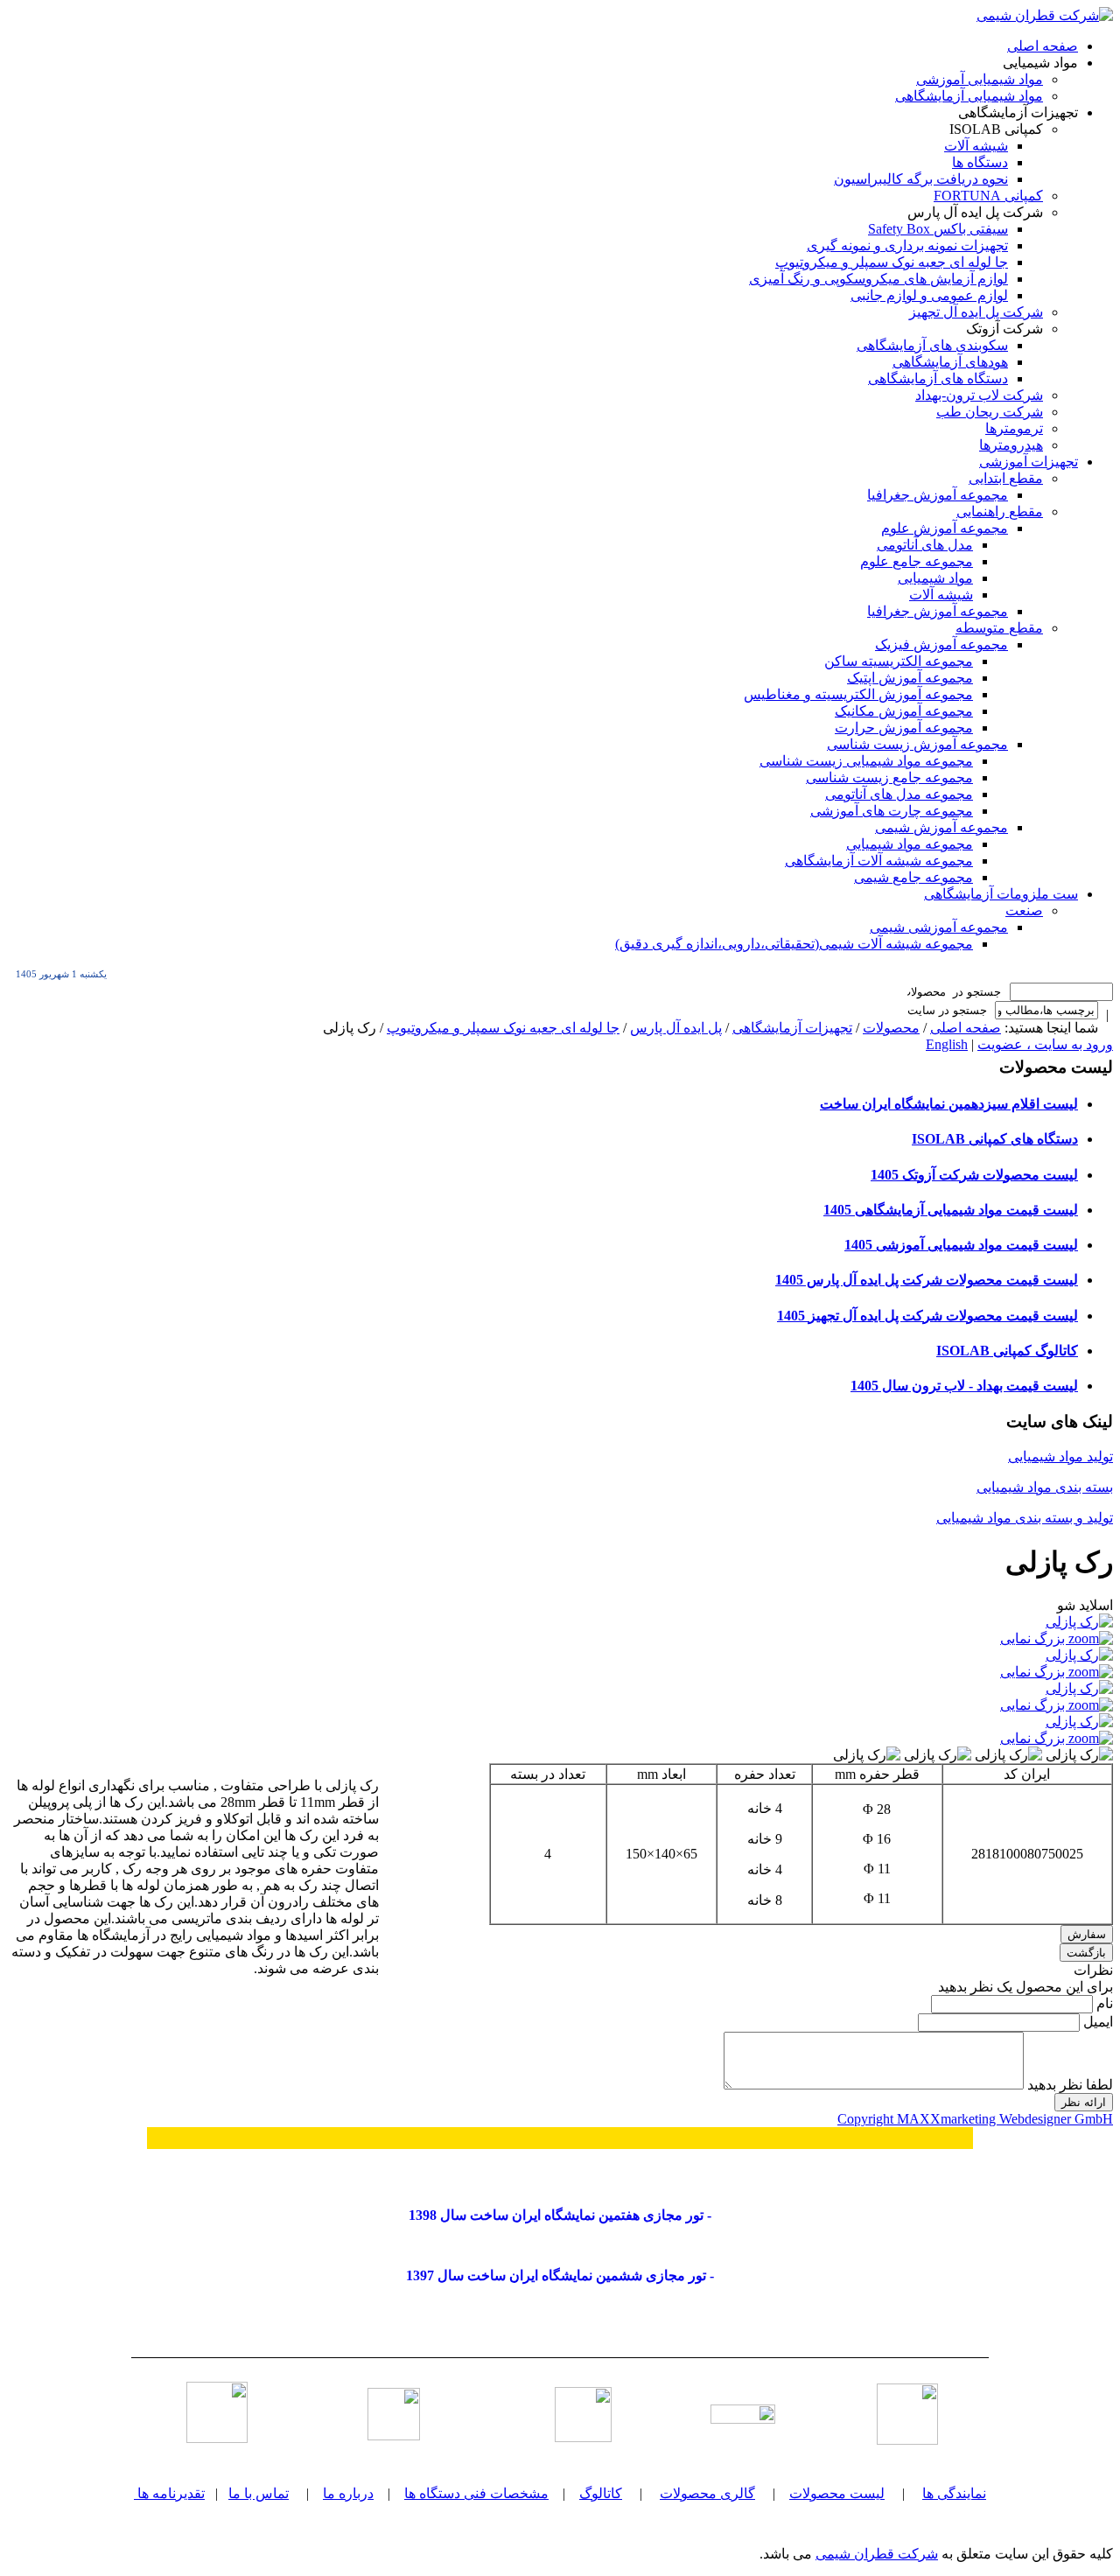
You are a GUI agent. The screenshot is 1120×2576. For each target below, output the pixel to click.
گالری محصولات (707, 2493)
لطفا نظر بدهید (1068, 2085)
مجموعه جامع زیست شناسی (889, 777)
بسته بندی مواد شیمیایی (1045, 1487)
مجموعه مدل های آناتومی (899, 794)
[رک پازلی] (1079, 1755)
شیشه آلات (976, 146)
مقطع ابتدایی (1006, 478)
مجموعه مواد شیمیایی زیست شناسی (866, 761)
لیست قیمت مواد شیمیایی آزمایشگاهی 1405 (951, 1210)
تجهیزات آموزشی (1029, 462)
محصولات (891, 1028)
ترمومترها (1014, 428)
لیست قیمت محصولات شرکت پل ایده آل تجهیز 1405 (927, 1316)
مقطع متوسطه (999, 628)
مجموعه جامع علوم (917, 561)
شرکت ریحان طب (990, 412)
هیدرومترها (1011, 445)
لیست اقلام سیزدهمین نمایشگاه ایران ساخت (949, 1104)
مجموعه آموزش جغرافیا (938, 495)
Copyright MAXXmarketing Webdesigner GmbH (975, 2119)
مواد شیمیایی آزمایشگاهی (969, 96)
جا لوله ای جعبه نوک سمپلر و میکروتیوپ (892, 262)
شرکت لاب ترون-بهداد (979, 395)
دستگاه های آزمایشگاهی (938, 378)
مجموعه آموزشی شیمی (939, 927)
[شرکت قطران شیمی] (1045, 15)
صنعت (1024, 910)
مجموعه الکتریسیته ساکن (899, 661)
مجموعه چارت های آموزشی (892, 811)
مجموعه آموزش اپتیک (910, 678)
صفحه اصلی (1043, 46)
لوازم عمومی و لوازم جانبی (929, 295)
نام (1103, 2003)
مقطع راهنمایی (1000, 511)
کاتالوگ (601, 2493)
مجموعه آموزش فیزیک (941, 644)
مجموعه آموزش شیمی (941, 827)
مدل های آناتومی (925, 545)
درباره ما (348, 2493)
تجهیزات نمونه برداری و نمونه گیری (907, 245)
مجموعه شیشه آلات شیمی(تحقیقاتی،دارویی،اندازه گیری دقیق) (794, 944)
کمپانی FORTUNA (988, 196)
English (947, 1044)
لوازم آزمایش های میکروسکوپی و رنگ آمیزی (878, 279)
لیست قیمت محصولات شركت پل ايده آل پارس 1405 (927, 1280)
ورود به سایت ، (1068, 1044)
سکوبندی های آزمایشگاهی (932, 345)
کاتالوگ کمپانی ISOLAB (1007, 1351)
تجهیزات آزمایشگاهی (792, 1028)
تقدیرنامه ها (171, 2493)
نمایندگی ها (954, 2493)
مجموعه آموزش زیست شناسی (917, 744)
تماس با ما (259, 2493)
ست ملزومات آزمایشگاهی (1001, 894)
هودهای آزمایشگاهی (950, 362)
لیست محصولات (837, 2493)
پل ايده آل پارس (676, 1028)
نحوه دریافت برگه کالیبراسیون (921, 179)
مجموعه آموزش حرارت (904, 728)
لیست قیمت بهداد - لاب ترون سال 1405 (964, 1386)
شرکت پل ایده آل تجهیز (976, 312)
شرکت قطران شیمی (877, 2554)
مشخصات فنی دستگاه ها (476, 2493)
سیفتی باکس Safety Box (938, 229)
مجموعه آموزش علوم (945, 528)
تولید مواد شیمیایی (1060, 1456)
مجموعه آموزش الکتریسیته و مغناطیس (858, 694)
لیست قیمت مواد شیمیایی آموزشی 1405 (961, 1245)
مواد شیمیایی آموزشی (980, 79)
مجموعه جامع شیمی (913, 877)
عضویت (1000, 1044)
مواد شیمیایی (935, 578)
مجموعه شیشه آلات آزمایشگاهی (879, 861)
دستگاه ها (980, 162)
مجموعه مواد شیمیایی (910, 844)
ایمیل (1096, 2022)
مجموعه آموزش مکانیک (904, 711)
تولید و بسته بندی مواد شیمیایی (1025, 1518)
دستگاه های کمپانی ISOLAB (995, 1139)
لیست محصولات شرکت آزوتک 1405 (974, 1175)
